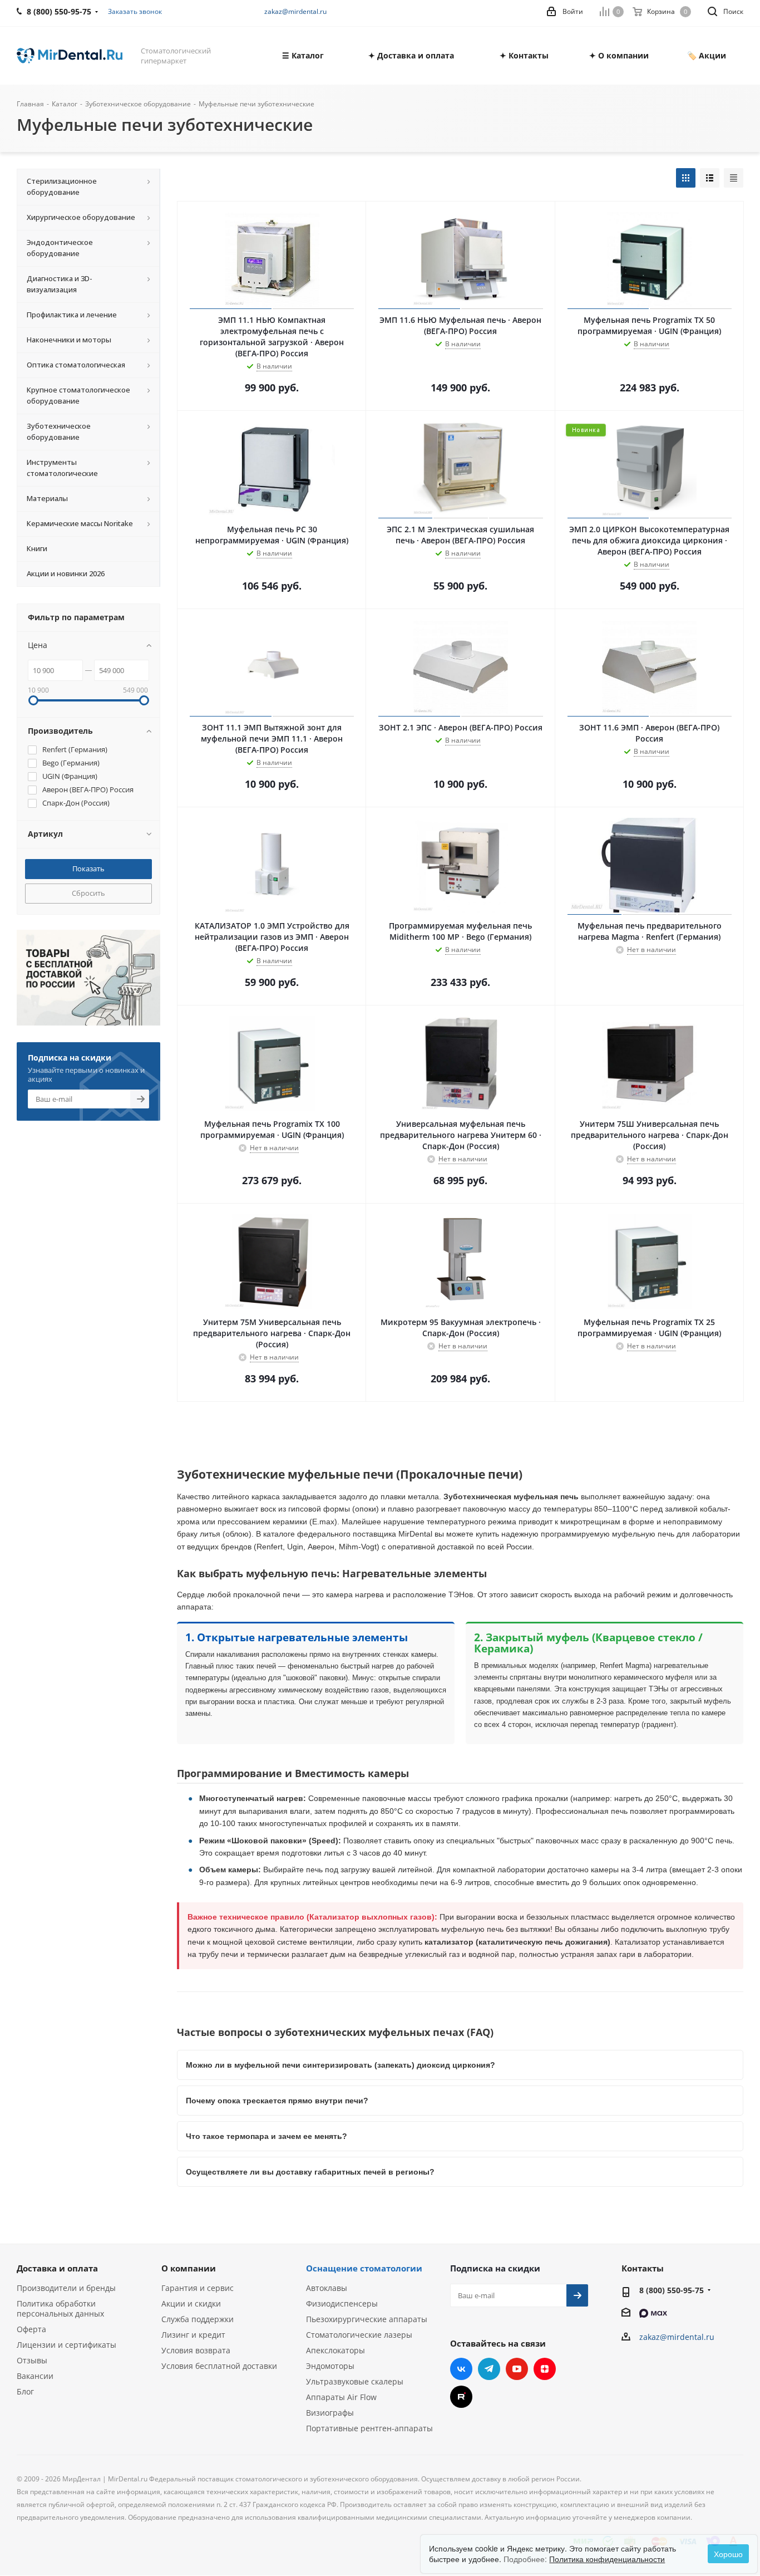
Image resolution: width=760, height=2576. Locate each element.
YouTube (517, 2369)
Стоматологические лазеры (359, 2335)
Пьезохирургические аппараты (367, 2319)
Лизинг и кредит (193, 2335)
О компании (189, 2268)
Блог (25, 2391)
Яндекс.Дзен (545, 2369)
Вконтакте (461, 2369)
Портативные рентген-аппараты (369, 2428)
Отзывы (32, 2360)
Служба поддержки (198, 2319)
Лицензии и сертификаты (66, 2345)
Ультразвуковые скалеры (355, 2381)
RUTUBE (461, 2397)
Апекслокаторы (335, 2350)
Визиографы (330, 2413)
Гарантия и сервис (198, 2288)
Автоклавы (327, 2288)
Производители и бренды (66, 2288)
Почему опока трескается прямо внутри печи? (277, 2101)
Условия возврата (196, 2350)
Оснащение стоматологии (364, 2268)
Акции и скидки (191, 2303)
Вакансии (35, 2376)
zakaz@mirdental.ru (295, 11)
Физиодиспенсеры (342, 2303)
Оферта (31, 2329)
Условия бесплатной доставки (219, 2366)
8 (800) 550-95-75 (672, 2290)
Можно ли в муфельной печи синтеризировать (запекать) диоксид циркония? (340, 2065)
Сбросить (88, 893)
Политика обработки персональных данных (60, 2308)
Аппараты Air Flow (341, 2397)
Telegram (489, 2369)
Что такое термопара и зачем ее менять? (267, 2136)
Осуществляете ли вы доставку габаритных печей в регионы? (310, 2172)
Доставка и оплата (57, 2268)
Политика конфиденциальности (607, 2559)
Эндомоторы (330, 2366)
